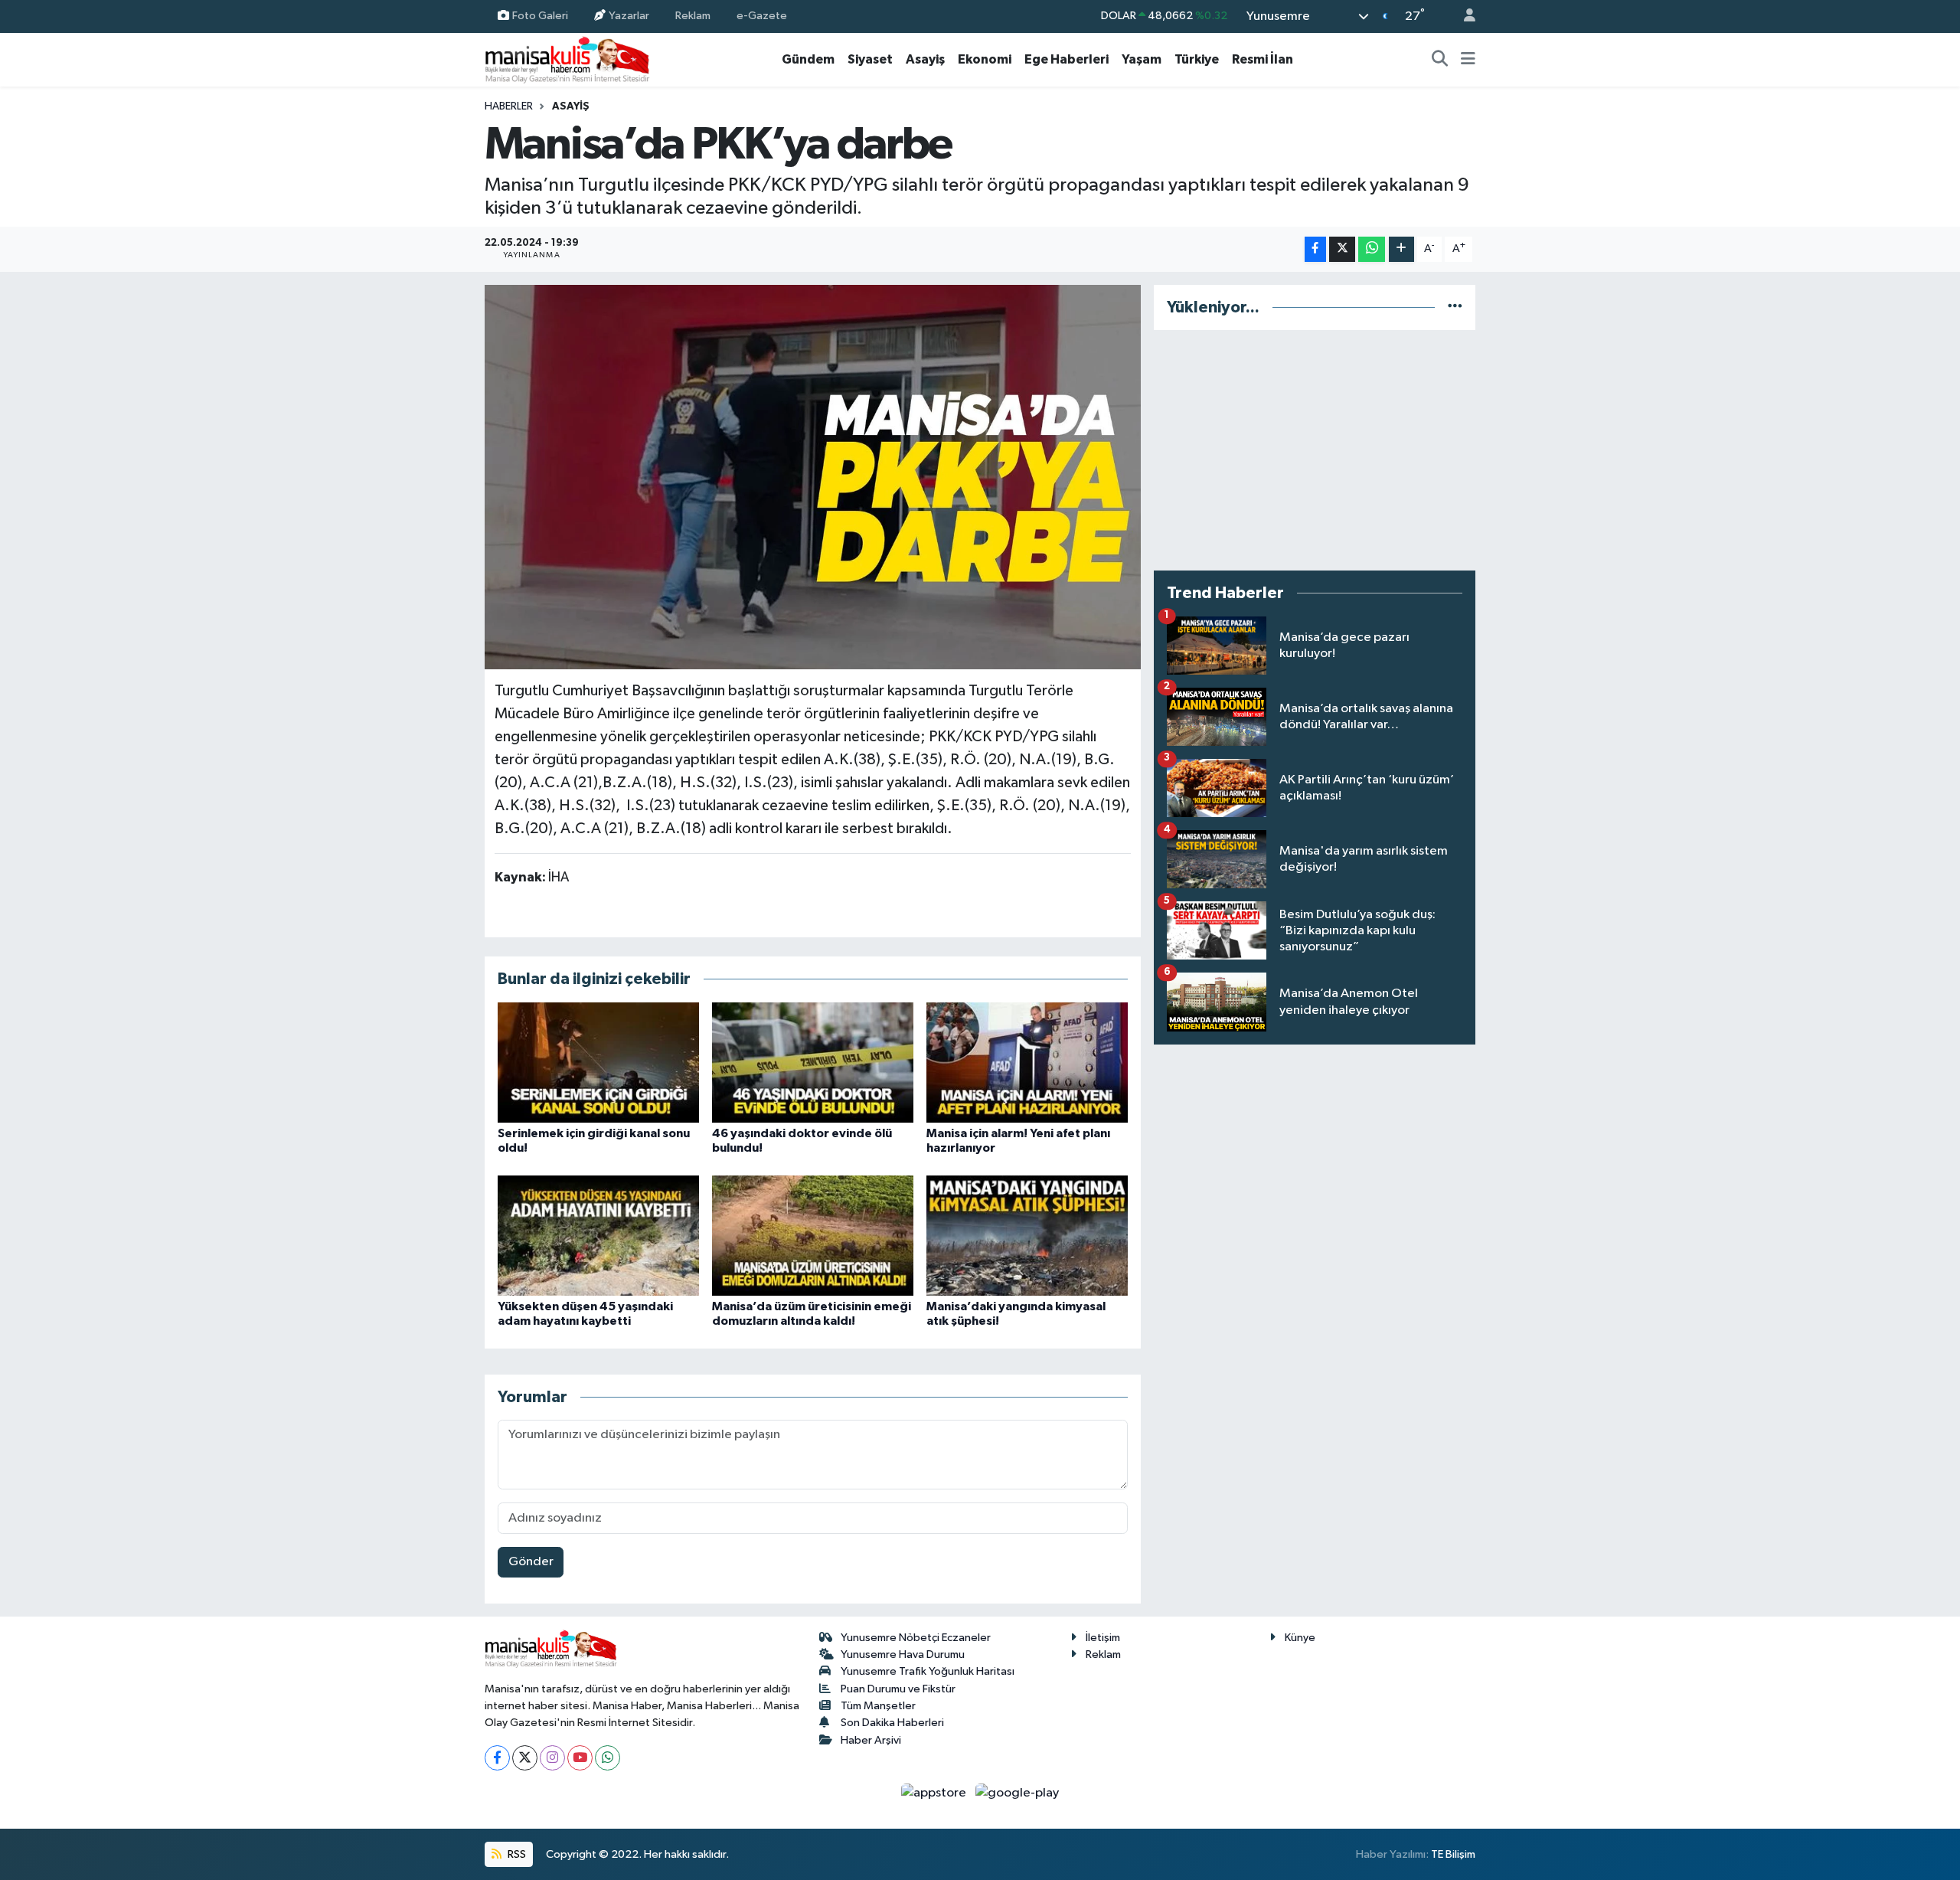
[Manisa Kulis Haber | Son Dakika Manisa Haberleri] (567, 59)
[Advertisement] (1315, 450)
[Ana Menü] (1468, 60)
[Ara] (1440, 60)
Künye (1300, 1638)
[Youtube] (580, 1758)
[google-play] (1018, 1793)
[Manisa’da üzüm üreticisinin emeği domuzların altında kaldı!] (813, 1236)
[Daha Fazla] (1401, 249)
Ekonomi (985, 59)
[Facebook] (497, 1758)
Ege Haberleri (1067, 59)
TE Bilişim (1453, 1854)
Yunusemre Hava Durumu (903, 1654)
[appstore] (935, 1793)
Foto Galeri (540, 16)
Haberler (509, 106)
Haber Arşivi (871, 1740)
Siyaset (870, 59)
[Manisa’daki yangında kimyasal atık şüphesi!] (1027, 1236)
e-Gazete (762, 16)
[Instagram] (552, 1758)
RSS (516, 1854)
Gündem (808, 59)
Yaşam (1142, 59)
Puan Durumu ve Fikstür (898, 1689)
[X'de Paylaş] (1342, 249)
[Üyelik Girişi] (1463, 16)
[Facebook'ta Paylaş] (1315, 249)
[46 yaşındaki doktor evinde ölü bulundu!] (813, 1063)
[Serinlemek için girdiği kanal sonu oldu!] (598, 1063)
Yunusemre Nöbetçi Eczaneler (916, 1638)
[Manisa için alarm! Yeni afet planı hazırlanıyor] (1027, 1063)
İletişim (1103, 1638)
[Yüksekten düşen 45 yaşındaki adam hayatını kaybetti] (598, 1236)
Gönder (531, 1562)
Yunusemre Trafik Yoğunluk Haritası (928, 1671)
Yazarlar (629, 16)
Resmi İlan (1263, 59)
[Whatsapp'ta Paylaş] (1372, 249)
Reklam (693, 16)
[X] (525, 1758)
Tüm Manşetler (878, 1706)
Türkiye (1197, 59)
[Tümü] (1455, 307)
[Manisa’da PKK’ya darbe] (813, 477)
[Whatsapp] (608, 1758)
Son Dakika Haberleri (892, 1723)
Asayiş (925, 59)
